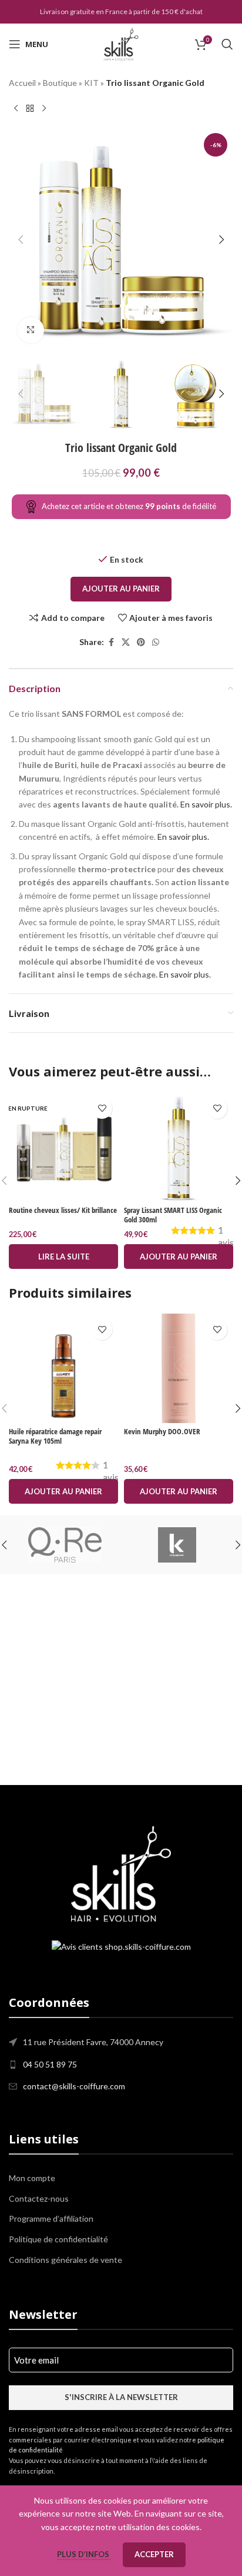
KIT (91, 83)
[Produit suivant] (44, 108)
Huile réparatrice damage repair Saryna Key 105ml (55, 1436)
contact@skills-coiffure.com (74, 2086)
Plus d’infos (84, 2554)
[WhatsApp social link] (156, 642)
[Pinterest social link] (141, 642)
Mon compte (32, 2178)
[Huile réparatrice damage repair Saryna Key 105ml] (63, 1368)
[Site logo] (121, 43)
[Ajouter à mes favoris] (102, 1108)
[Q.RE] (65, 1545)
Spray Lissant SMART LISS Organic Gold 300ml (173, 1215)
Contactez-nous (39, 2198)
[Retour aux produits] (30, 108)
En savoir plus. (206, 804)
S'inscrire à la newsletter (121, 2397)
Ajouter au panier (121, 589)
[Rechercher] (227, 44)
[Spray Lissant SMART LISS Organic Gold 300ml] (179, 1147)
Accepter (154, 2554)
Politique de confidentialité (58, 2239)
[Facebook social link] (111, 642)
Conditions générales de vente (65, 2260)
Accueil (22, 83)
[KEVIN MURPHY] (177, 1545)
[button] (21, 240)
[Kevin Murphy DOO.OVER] (179, 1368)
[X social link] (126, 642)
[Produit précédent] (16, 108)
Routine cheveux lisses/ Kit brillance (63, 1210)
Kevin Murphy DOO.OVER (162, 1432)
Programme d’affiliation (51, 2218)
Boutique (60, 83)
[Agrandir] (31, 330)
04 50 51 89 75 (50, 2064)
